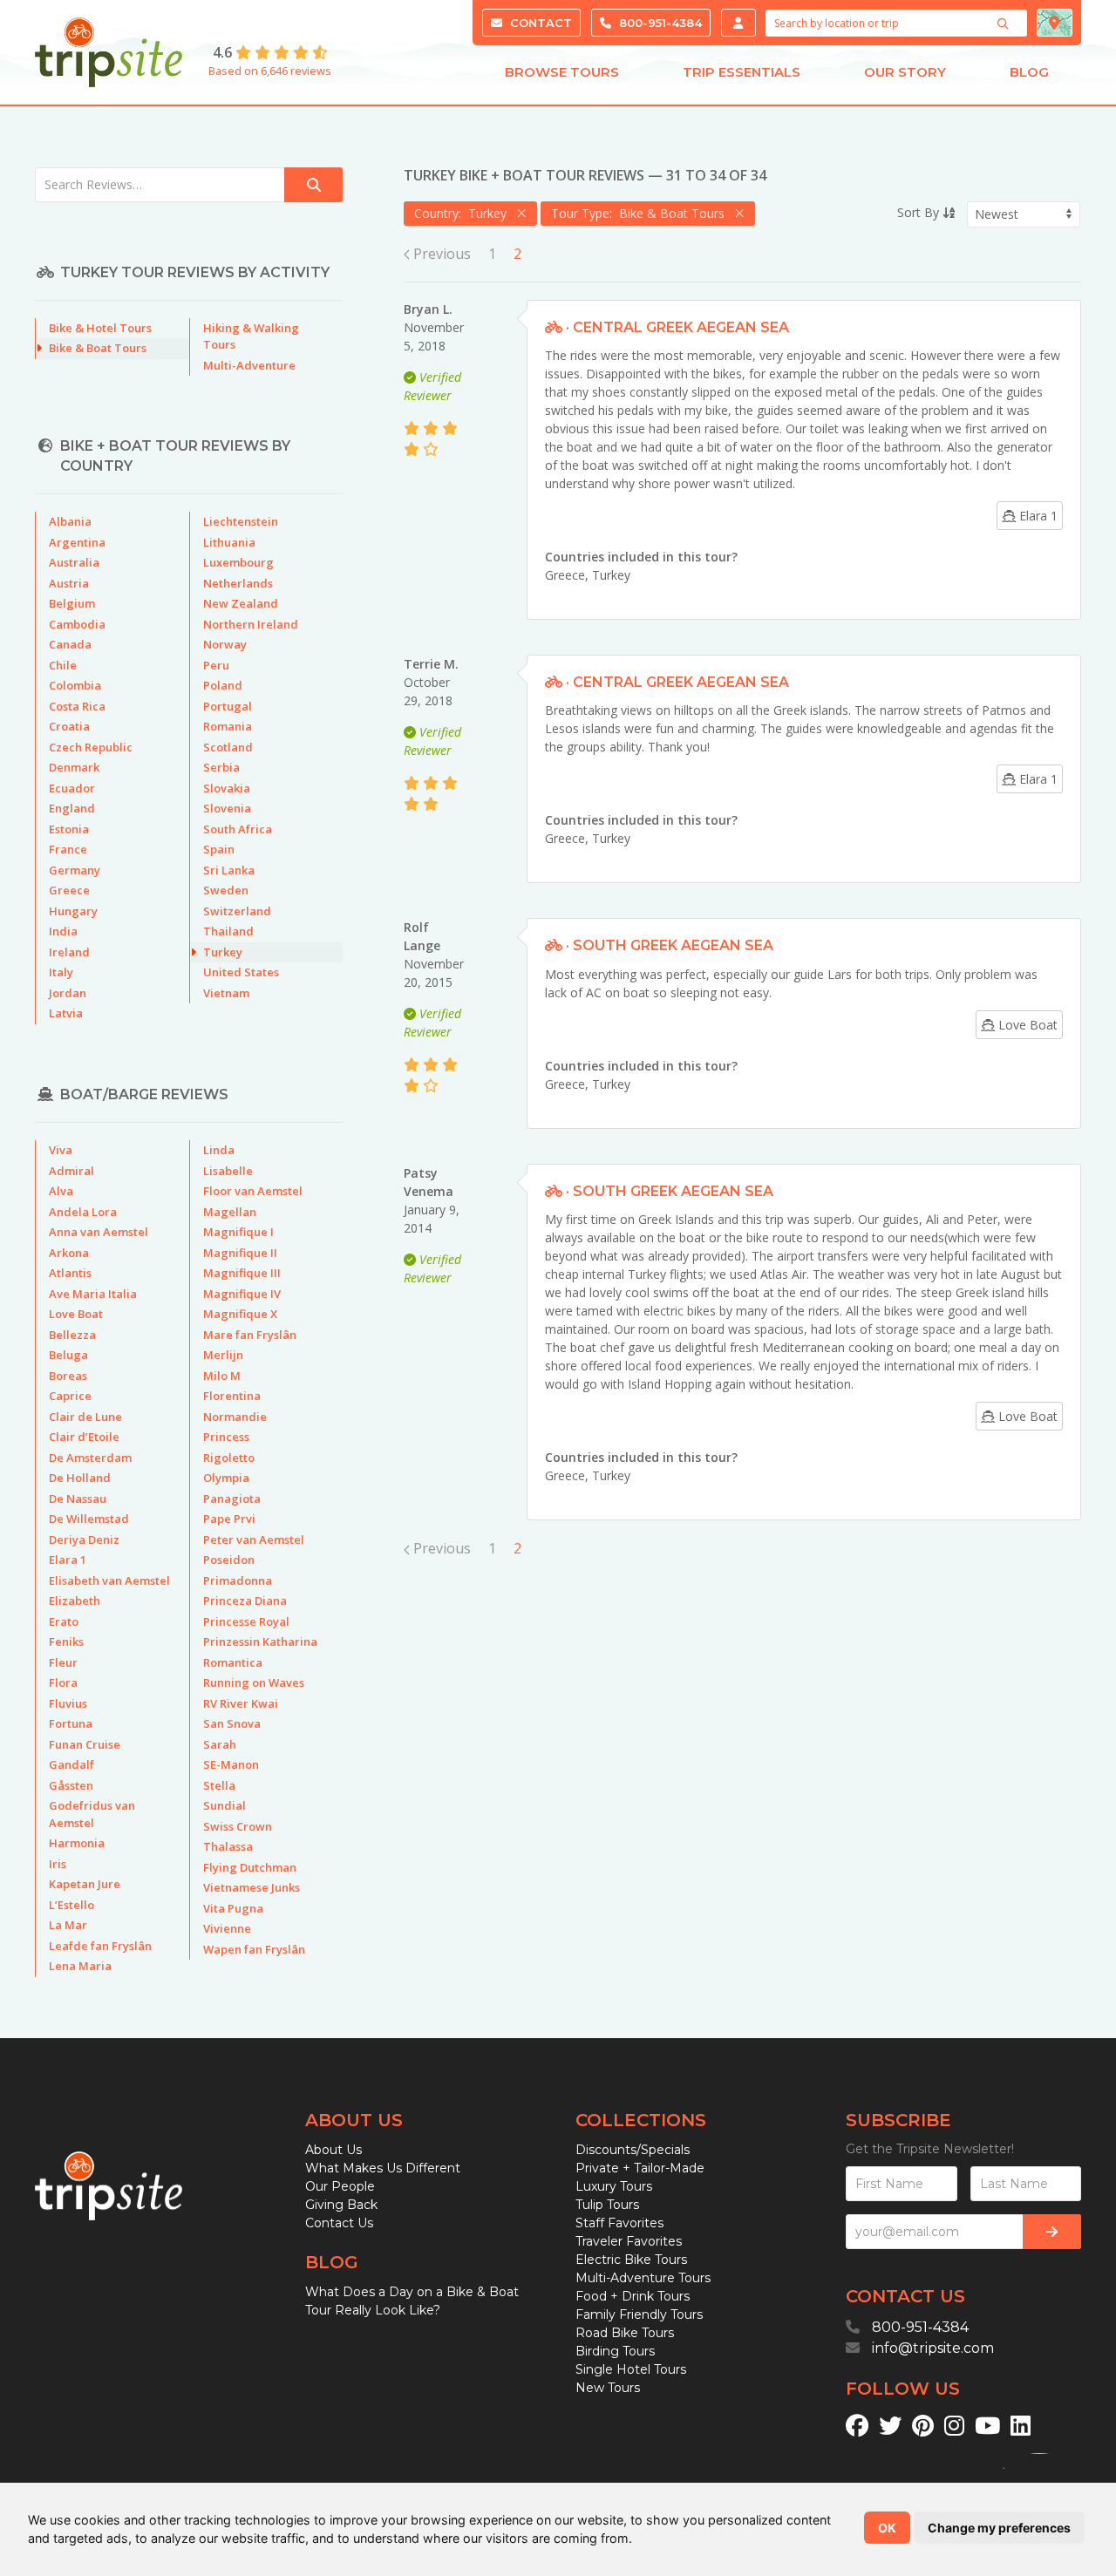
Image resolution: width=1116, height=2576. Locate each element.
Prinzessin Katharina (260, 1641)
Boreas (68, 1376)
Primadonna (238, 1580)
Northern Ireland (251, 624)
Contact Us (339, 2223)
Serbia (221, 767)
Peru (216, 665)
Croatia (69, 726)
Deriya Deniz (84, 1539)
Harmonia (77, 1843)
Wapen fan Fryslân (254, 1949)
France (68, 849)
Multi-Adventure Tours (643, 2278)
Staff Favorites (619, 2223)
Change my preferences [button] (999, 2528)
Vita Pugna (233, 1908)
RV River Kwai (241, 1703)
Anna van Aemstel (99, 1232)
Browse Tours (562, 72)
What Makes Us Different (383, 2168)
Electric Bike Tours (631, 2260)
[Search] (1005, 24)
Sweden (226, 890)
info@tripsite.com (933, 2348)
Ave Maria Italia (93, 1294)
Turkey (611, 575)
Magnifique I (238, 1232)
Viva (61, 1150)
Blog (1029, 72)
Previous (440, 254)
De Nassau (78, 1499)
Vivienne (227, 1928)
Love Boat (76, 1314)
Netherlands (238, 583)
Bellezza (72, 1335)
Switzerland (237, 911)
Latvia (66, 1013)
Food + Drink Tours (633, 2296)
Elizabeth (75, 1601)
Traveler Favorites (629, 2241)
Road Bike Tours (625, 2333)
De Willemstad (89, 1519)
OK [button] (887, 2528)
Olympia (226, 1478)
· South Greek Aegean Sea (668, 945)
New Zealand (241, 603)
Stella (219, 1785)
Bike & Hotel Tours (100, 328)
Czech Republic (91, 747)
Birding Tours (615, 2351)
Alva (61, 1191)
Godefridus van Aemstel (92, 1814)
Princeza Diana (245, 1601)
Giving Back (341, 2205)
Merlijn (223, 1355)
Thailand (228, 931)
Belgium (72, 603)
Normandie (235, 1417)
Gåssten (71, 1785)
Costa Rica (77, 706)
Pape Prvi (229, 1519)
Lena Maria (80, 1966)
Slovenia (227, 808)
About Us (333, 2150)
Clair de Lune (85, 1417)
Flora (63, 1682)
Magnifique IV (242, 1294)
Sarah (220, 1744)
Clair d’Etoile (84, 1437)
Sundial (225, 1805)
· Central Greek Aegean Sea (676, 327)
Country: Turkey (464, 213)
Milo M (222, 1376)
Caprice (70, 1396)
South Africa (238, 829)
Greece (565, 575)
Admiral (71, 1171)
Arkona (69, 1253)
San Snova (232, 1723)
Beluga (68, 1355)
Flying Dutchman (250, 1867)
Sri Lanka (229, 870)
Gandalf (71, 1764)
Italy (61, 972)
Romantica (233, 1662)
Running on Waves (254, 1682)
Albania (70, 521)
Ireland (69, 952)
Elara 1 (68, 1560)
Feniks (66, 1641)
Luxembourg (238, 562)
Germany (75, 870)
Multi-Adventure (249, 365)
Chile (63, 665)
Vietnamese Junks (252, 1887)
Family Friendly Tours (639, 2314)
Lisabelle (228, 1171)
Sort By (920, 212)
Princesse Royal (246, 1621)
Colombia (75, 685)
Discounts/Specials (633, 2150)
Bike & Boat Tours (98, 348)
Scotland (228, 747)
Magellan (230, 1212)
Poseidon (229, 1560)
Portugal (228, 706)
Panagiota (232, 1499)
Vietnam (226, 993)
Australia (74, 562)
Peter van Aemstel (254, 1539)
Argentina (77, 542)
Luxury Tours (614, 2186)
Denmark (74, 767)
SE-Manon (231, 1764)
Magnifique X (240, 1314)
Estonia (69, 829)
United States (241, 972)
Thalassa (228, 1846)
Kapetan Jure (85, 1884)
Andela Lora (83, 1212)
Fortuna (71, 1723)
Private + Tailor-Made (640, 2168)
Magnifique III (242, 1273)
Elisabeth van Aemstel (109, 1580)
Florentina (232, 1396)
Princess (226, 1437)
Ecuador (72, 788)
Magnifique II (240, 1253)
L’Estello (71, 1905)
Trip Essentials (742, 72)
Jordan (68, 993)
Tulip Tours (607, 2205)
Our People (340, 2186)
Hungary (73, 911)
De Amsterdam (90, 1458)
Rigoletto (229, 1458)
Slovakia (227, 788)
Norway (225, 644)
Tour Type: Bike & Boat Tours (641, 213)
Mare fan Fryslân (250, 1335)
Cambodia (77, 624)
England (72, 808)
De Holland (80, 1478)
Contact (539, 23)
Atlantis (70, 1273)
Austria (69, 583)
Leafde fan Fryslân (100, 1946)
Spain (219, 849)
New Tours (608, 2388)
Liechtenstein (241, 521)
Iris (58, 1864)
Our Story (905, 72)
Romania (228, 726)
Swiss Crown (238, 1826)
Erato (64, 1621)
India (63, 931)
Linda (219, 1150)
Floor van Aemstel (253, 1191)
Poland (223, 685)
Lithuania (229, 542)
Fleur (63, 1662)
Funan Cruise (85, 1744)
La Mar (68, 1925)
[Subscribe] (1052, 2232)
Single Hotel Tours (631, 2369)
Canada (70, 644)
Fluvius (68, 1703)
